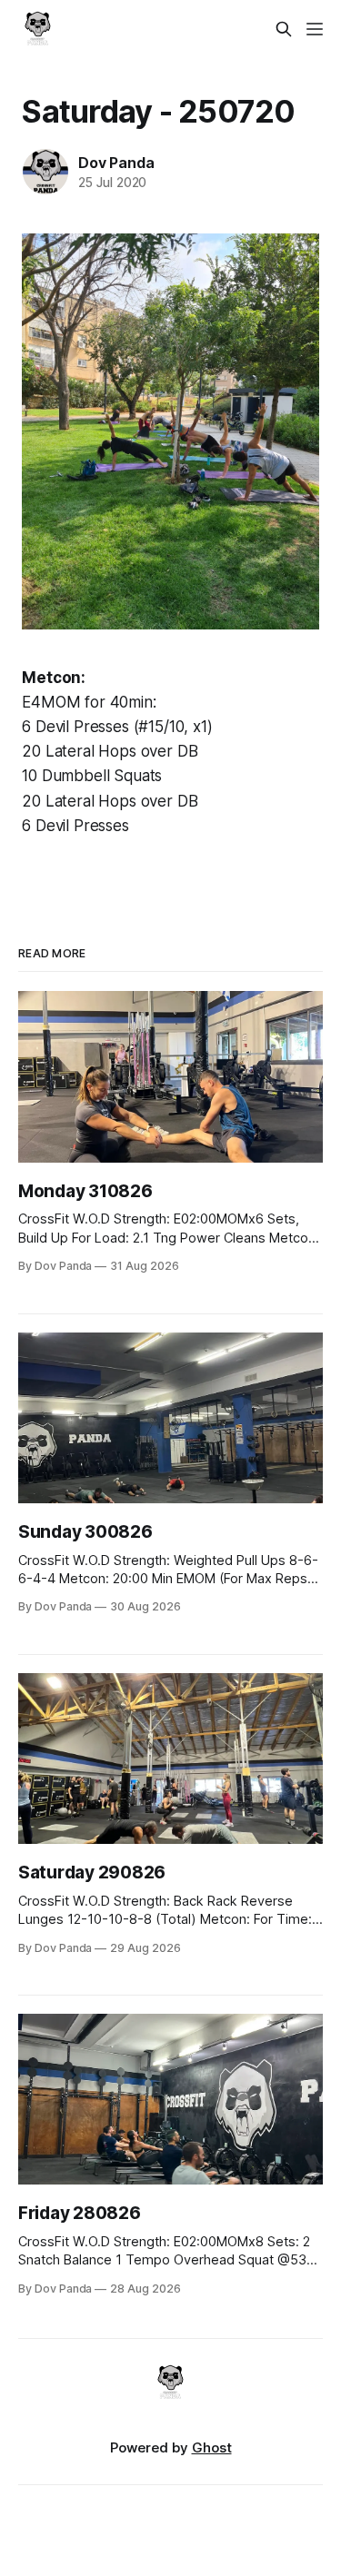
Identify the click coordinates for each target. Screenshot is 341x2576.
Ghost (212, 2447)
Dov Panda (116, 163)
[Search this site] (284, 29)
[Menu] (315, 29)
